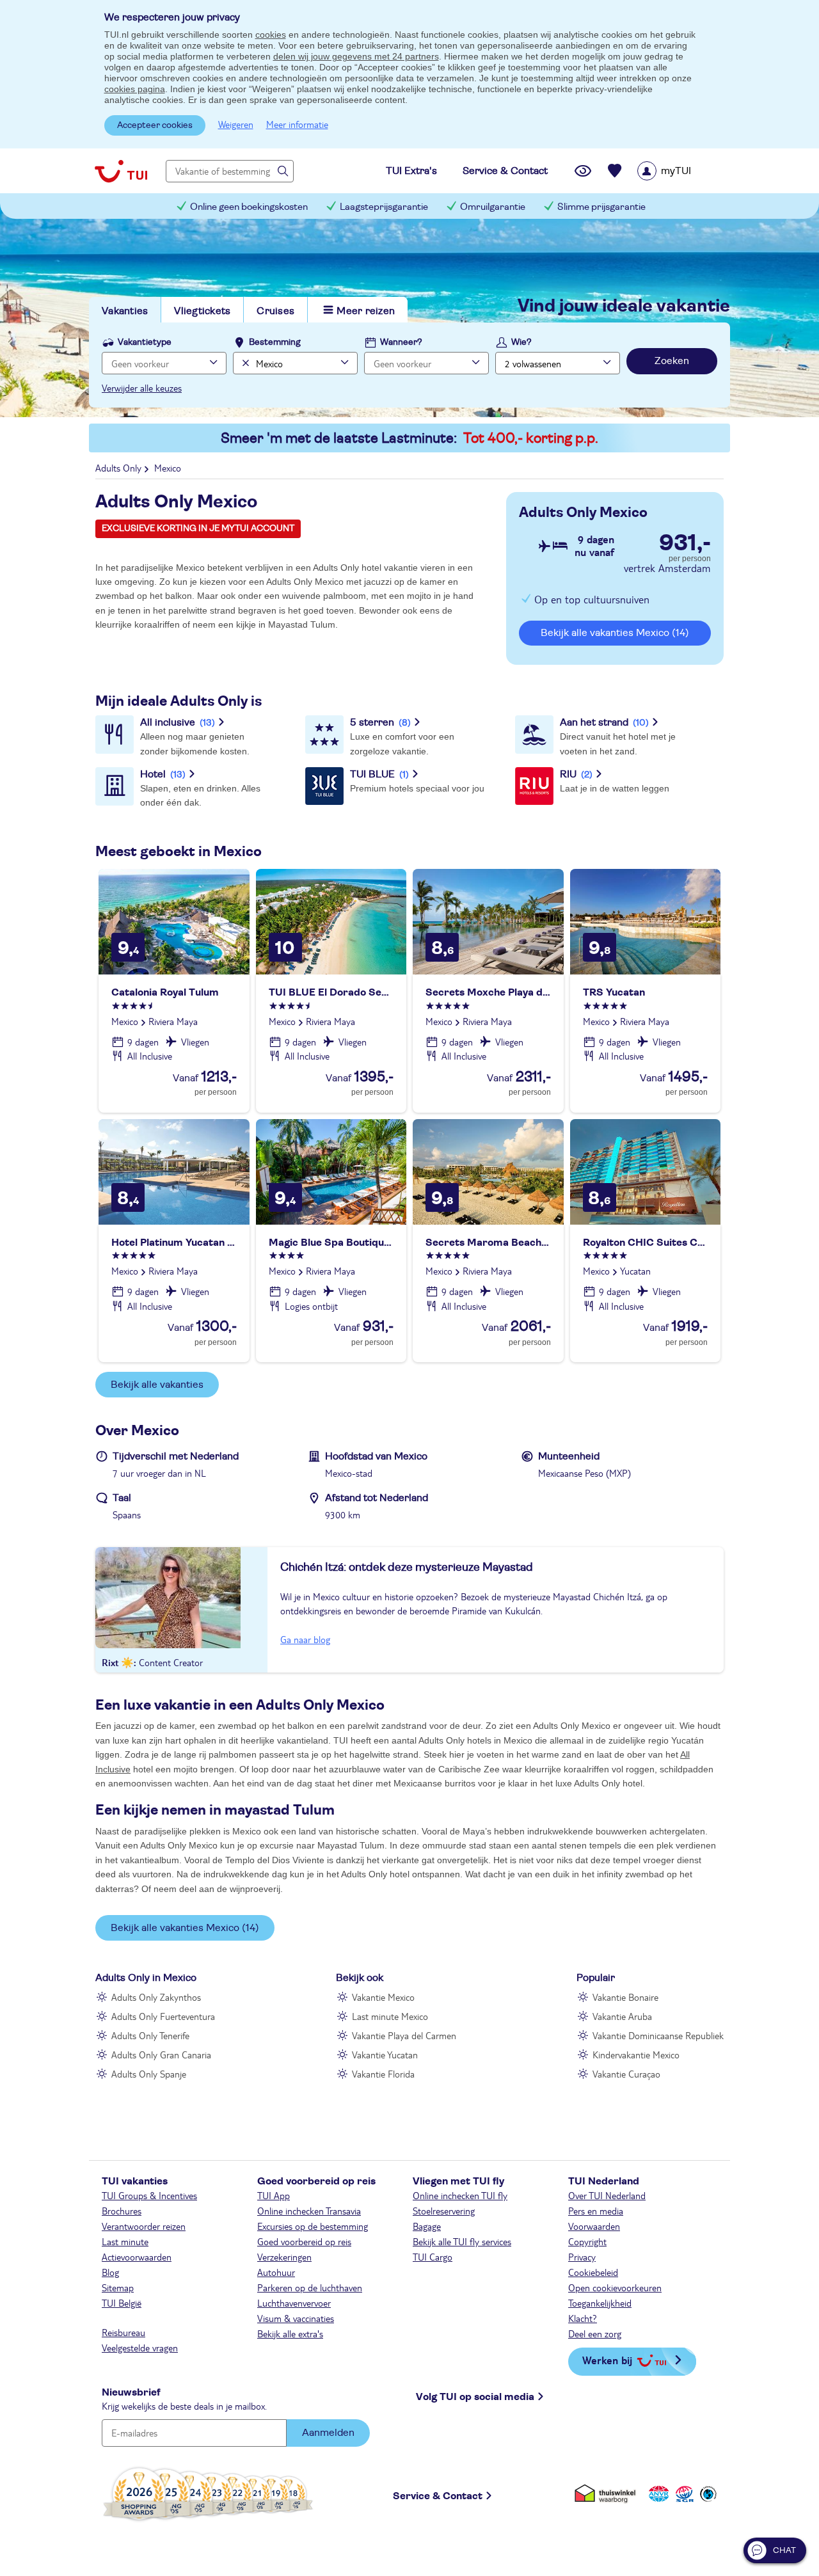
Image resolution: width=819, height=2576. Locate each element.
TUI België (122, 2303)
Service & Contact (438, 2496)
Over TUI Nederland (607, 2195)
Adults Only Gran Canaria (161, 2055)
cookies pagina (135, 89)
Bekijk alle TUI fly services (462, 2241)
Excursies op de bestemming (313, 2226)
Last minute (125, 2241)
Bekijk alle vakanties (157, 1385)
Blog (110, 2272)
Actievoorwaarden (137, 2257)
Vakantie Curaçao (626, 2074)
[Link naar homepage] (121, 171)
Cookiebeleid (593, 2272)
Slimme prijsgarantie (601, 207)
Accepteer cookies (155, 125)
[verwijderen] (244, 363)
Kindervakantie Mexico (636, 2055)
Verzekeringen (284, 2257)
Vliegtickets (202, 311)
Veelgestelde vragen (140, 2348)
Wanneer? (401, 342)
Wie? (521, 342)
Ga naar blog (305, 1639)
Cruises (275, 311)
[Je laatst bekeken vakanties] (583, 171)
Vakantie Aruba (622, 2016)
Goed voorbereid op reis (304, 2241)
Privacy (582, 2257)
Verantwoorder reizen (144, 2226)
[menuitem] (680, 171)
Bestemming (275, 342)
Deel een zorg (595, 2334)
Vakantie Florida (383, 2074)
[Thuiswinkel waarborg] (608, 2494)
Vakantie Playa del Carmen (404, 2035)
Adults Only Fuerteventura (163, 2016)
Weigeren (236, 124)
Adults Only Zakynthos (156, 1997)
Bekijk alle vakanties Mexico (615, 633)
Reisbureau (123, 2332)
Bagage (427, 2226)
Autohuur (276, 2272)
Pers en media (596, 2211)
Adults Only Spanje (149, 2074)
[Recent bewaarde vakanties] (615, 171)
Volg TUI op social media (475, 2397)
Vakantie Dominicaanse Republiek (658, 2035)
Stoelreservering (444, 2211)
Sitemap (118, 2287)
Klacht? (583, 2318)
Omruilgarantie (493, 207)
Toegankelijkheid (600, 2303)
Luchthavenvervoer (294, 2303)
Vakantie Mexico (383, 1997)
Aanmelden (328, 2433)
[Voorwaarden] (683, 2494)
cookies (271, 35)
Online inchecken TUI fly (460, 2195)
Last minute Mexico (390, 2016)
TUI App (274, 2195)
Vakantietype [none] (145, 342)
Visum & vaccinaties (296, 2318)
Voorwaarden (594, 2226)
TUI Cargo (433, 2257)
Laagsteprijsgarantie (384, 207)
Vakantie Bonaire (625, 1997)
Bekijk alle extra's (290, 2334)
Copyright (587, 2241)
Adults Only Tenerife (150, 2035)
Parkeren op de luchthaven (310, 2287)
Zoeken (672, 361)
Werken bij (607, 2360)
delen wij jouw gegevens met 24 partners (356, 56)
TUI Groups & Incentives (149, 2195)
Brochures (122, 2211)
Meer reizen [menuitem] (366, 311)
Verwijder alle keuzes (142, 388)
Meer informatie (297, 124)
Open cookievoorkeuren (615, 2287)
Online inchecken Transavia (309, 2211)
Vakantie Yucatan (385, 2055)
